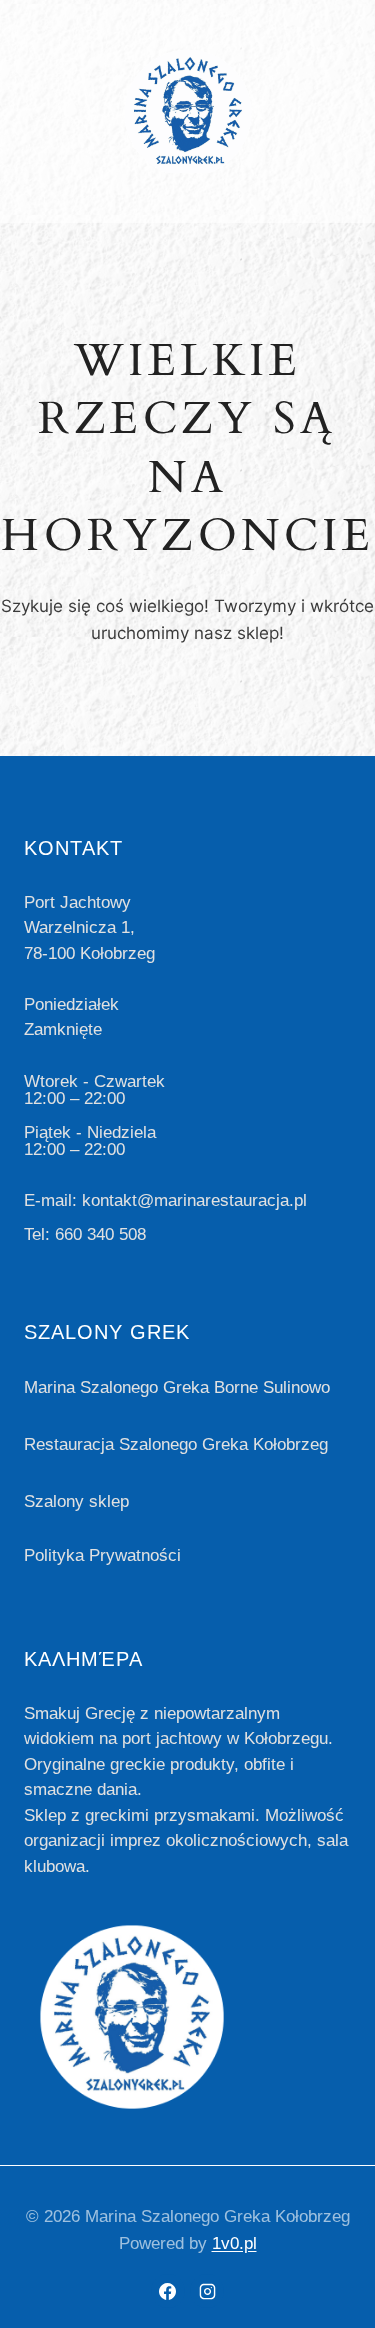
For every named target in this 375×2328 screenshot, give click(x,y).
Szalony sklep (76, 1501)
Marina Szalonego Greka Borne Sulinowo (177, 1387)
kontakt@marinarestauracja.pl (194, 1200)
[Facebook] (168, 2291)
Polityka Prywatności (102, 1555)
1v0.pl (234, 2243)
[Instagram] (207, 2291)
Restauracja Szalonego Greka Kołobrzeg (176, 1444)
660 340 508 (100, 1234)
